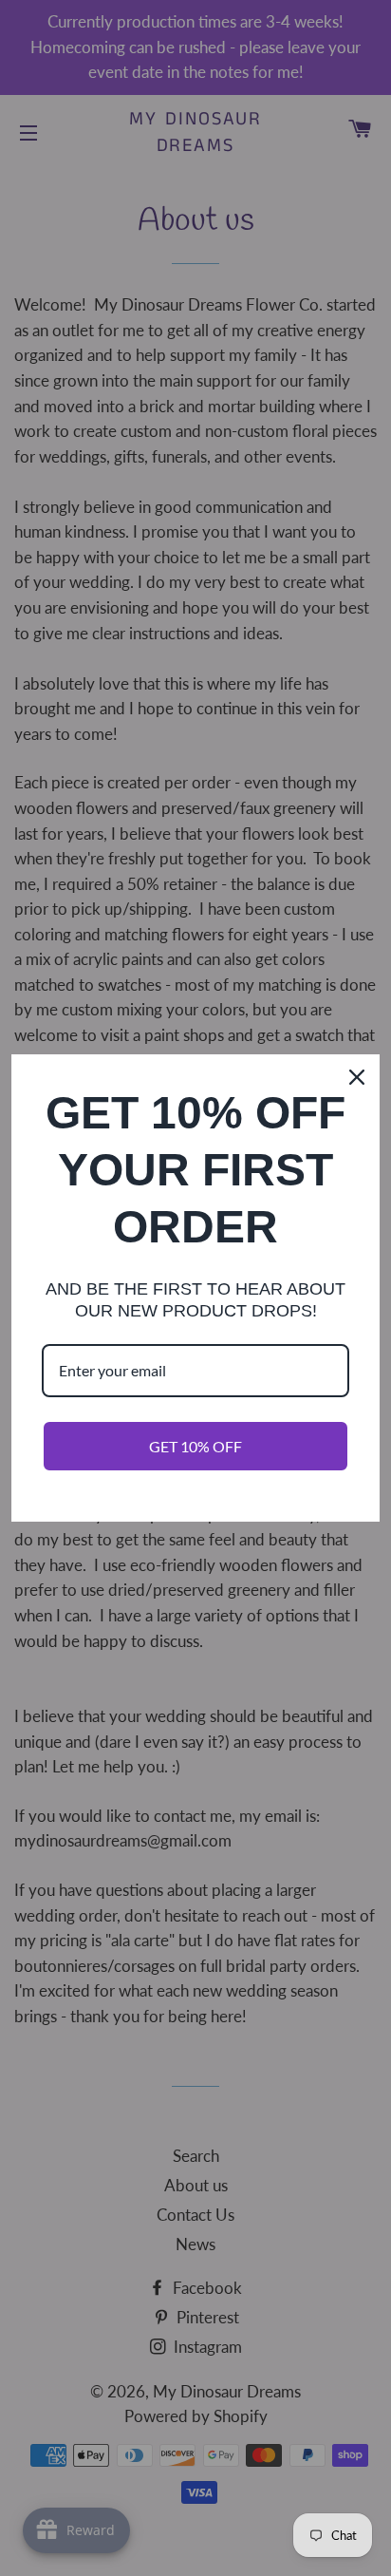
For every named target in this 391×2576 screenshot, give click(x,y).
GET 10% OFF (195, 1446)
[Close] (357, 1077)
